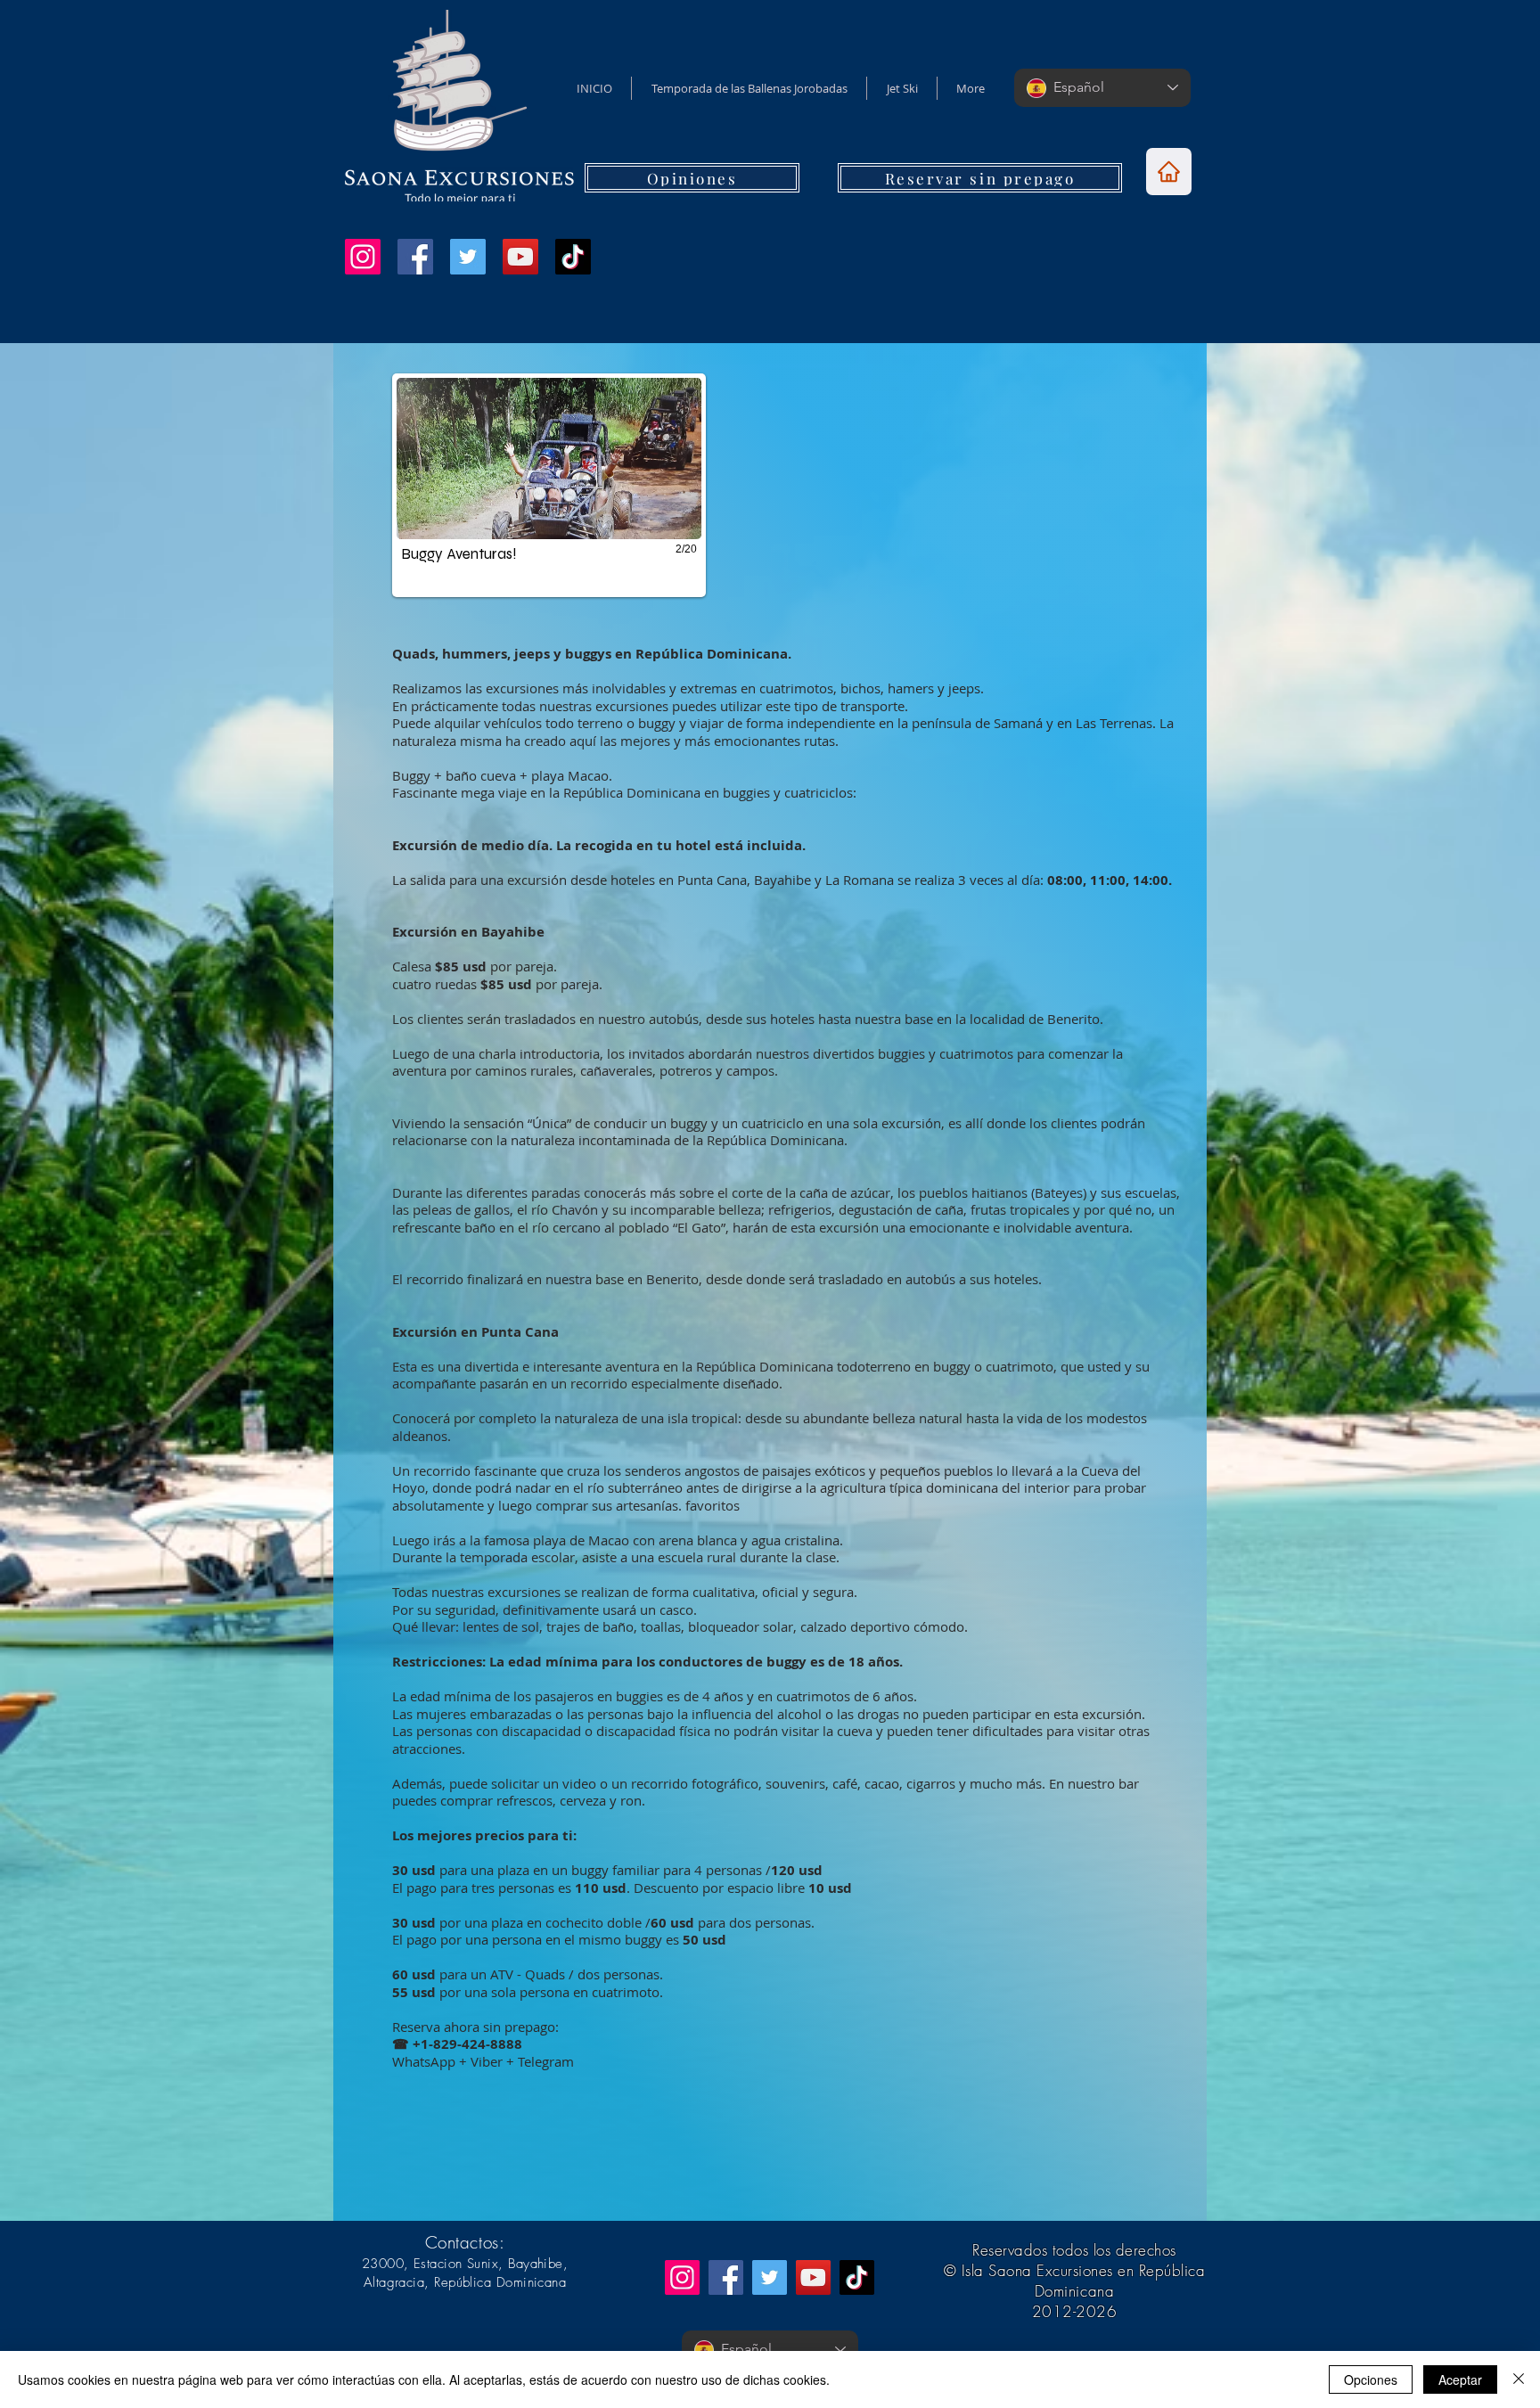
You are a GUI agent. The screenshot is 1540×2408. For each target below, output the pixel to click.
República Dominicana (500, 2282)
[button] (576, 485)
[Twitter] (468, 257)
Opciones (1371, 2379)
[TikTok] (573, 257)
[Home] (1169, 172)
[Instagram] (363, 257)
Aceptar (1460, 2379)
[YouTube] (520, 257)
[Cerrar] (1519, 2379)
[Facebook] (415, 257)
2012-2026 (1075, 2311)
